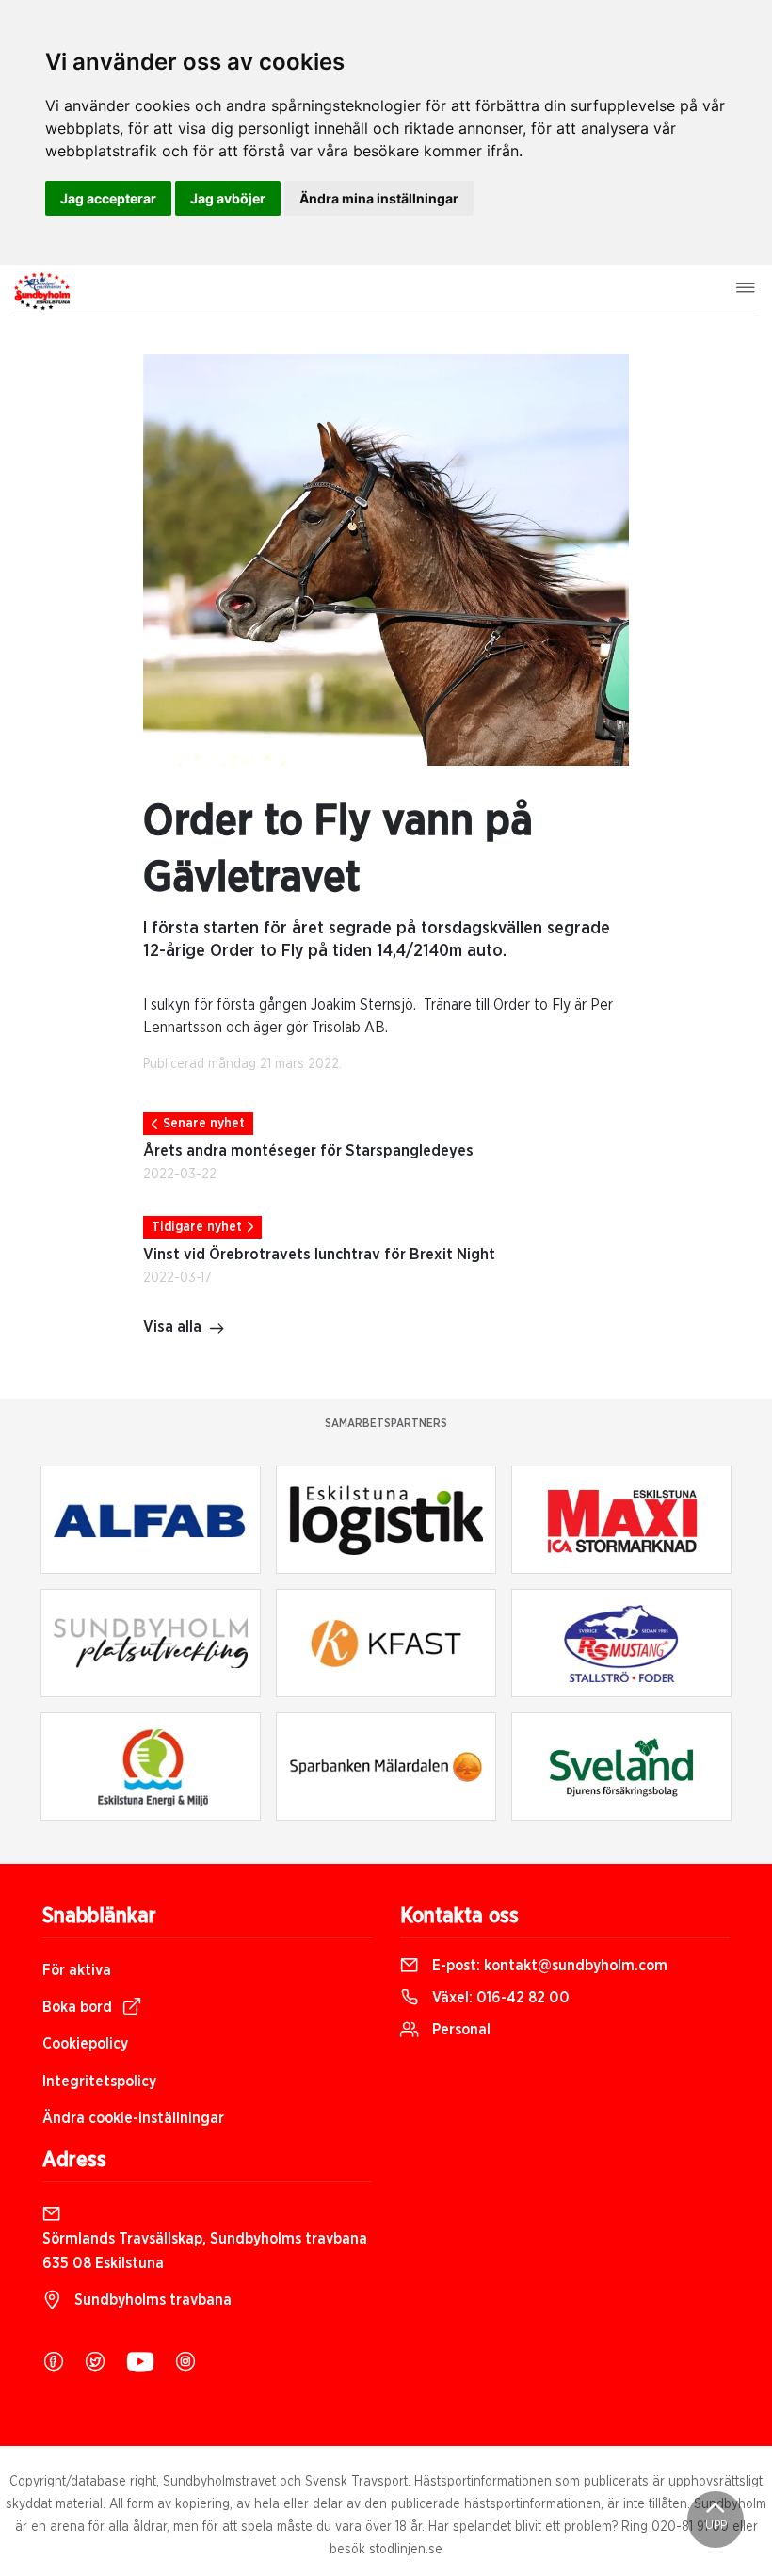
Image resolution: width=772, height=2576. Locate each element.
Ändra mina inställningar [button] (379, 198)
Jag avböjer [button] (228, 198)
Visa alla (172, 1327)
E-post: (548, 1966)
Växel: (499, 1998)
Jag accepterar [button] (108, 198)
